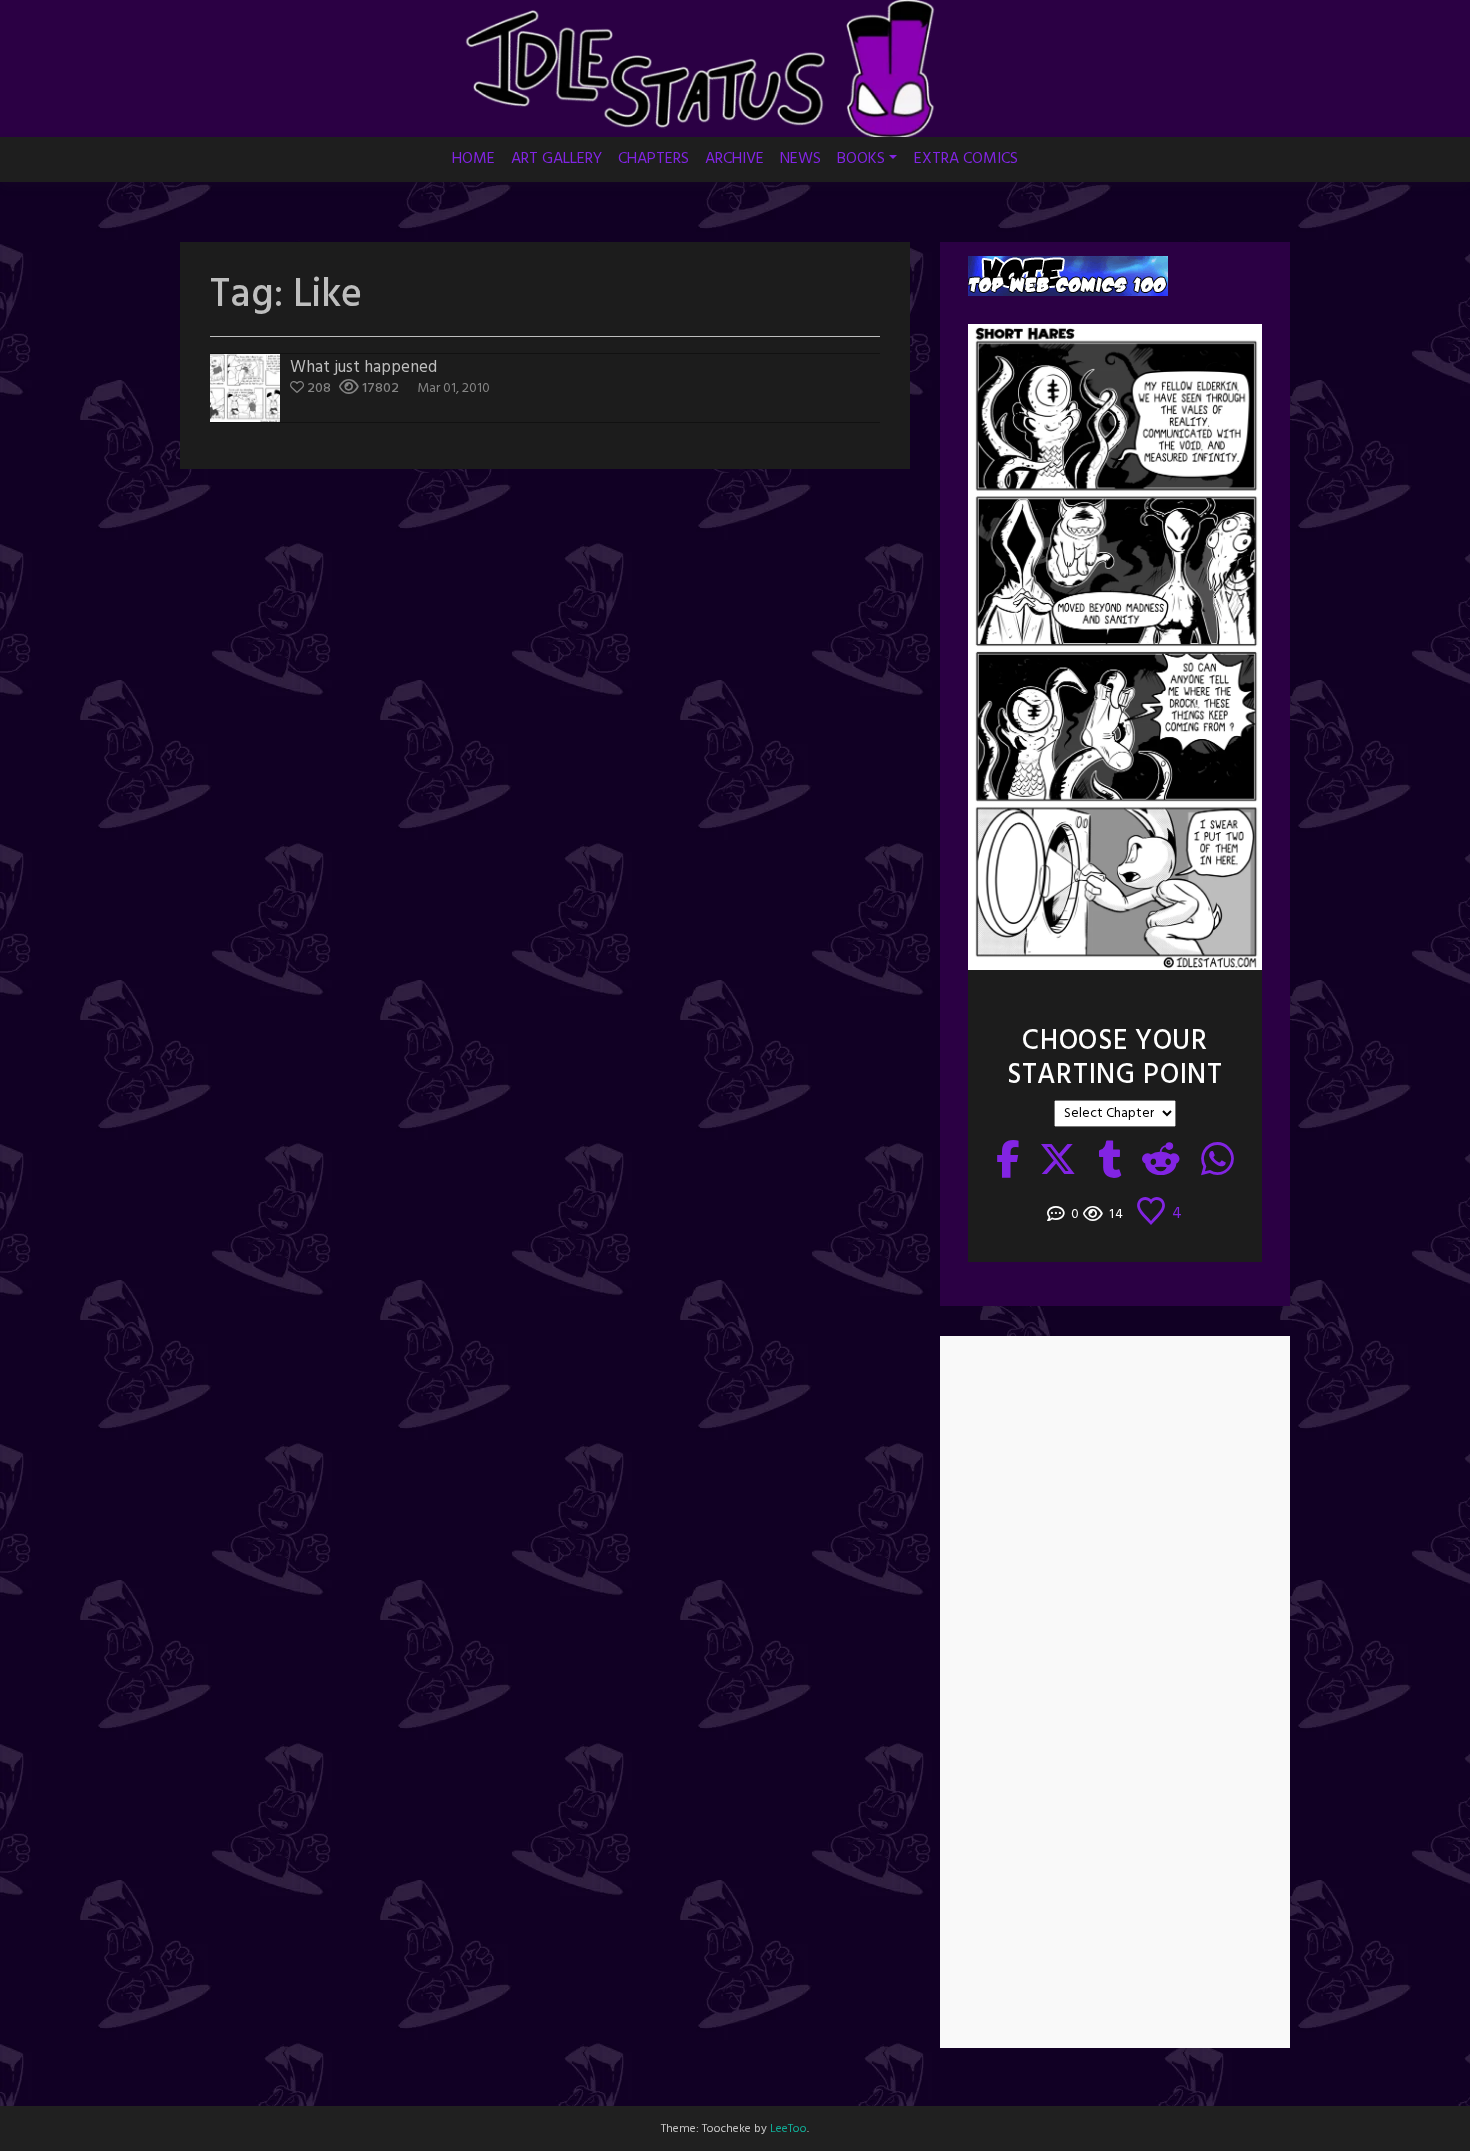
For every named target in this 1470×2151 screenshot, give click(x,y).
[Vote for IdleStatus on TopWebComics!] (1068, 275)
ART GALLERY (556, 159)
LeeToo (788, 2129)
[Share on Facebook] (1008, 1162)
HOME (473, 159)
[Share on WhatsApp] (1218, 1162)
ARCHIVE (734, 159)
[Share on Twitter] (1058, 1162)
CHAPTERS (653, 159)
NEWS (800, 159)
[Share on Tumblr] (1110, 1162)
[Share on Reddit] (1161, 1162)
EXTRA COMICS (966, 159)
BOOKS (861, 159)
